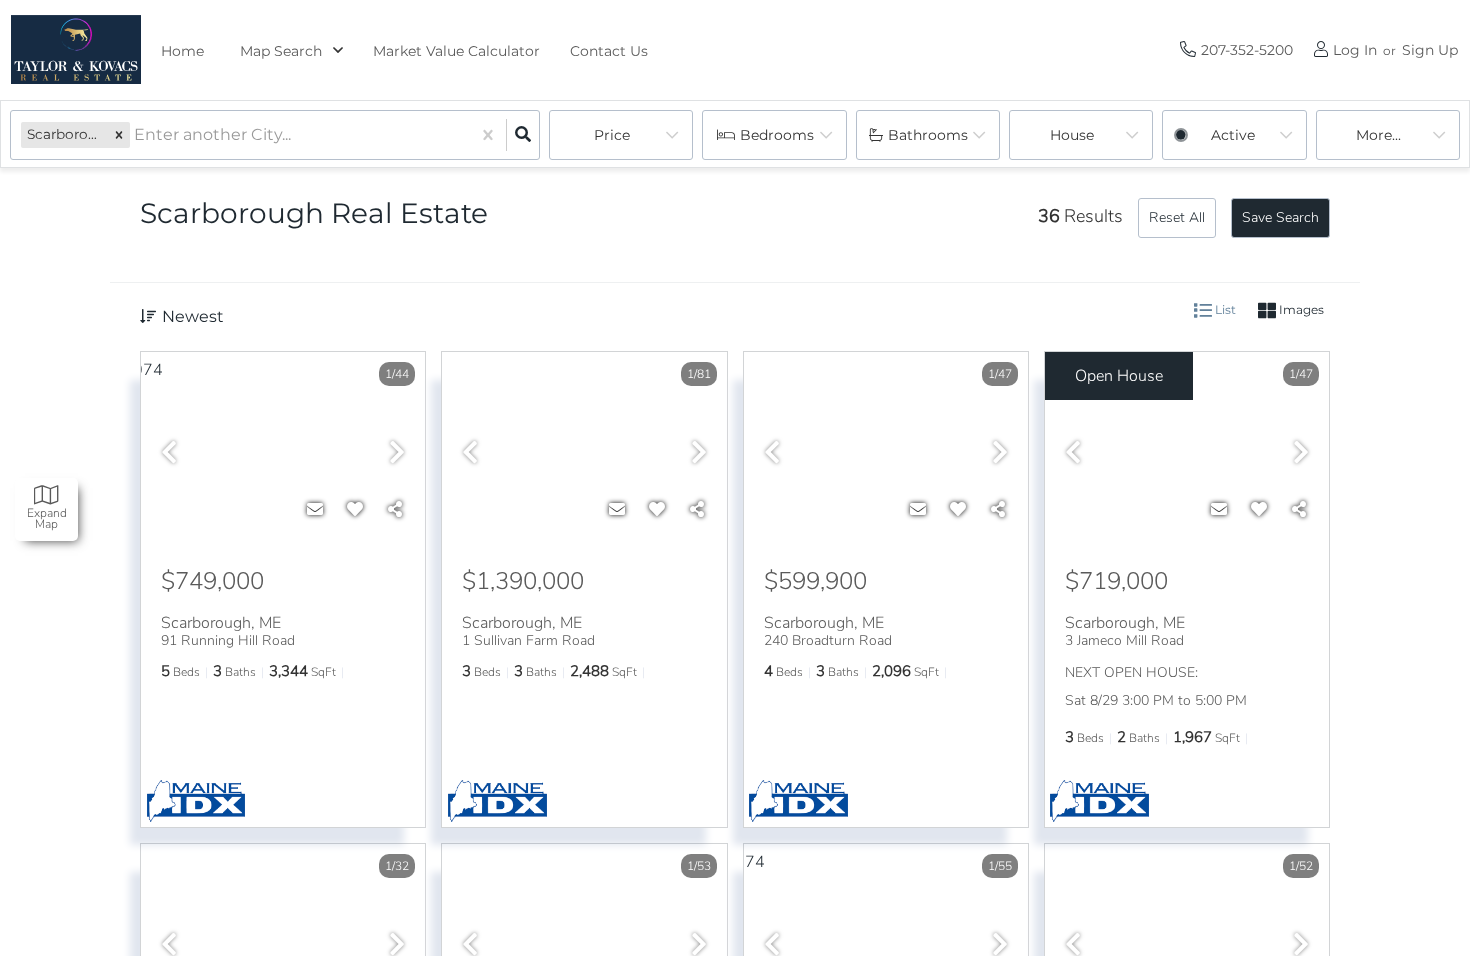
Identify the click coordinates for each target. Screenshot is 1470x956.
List (1224, 309)
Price (612, 135)
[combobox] (136, 135)
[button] (119, 134)
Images (1300, 309)
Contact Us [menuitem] (609, 51)
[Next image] (397, 454)
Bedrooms (777, 135)
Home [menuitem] (182, 51)
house (1072, 135)
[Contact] (315, 510)
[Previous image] (169, 454)
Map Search (281, 51)
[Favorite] (355, 510)
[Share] (395, 510)
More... (1378, 135)
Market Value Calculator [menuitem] (456, 51)
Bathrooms (928, 135)
